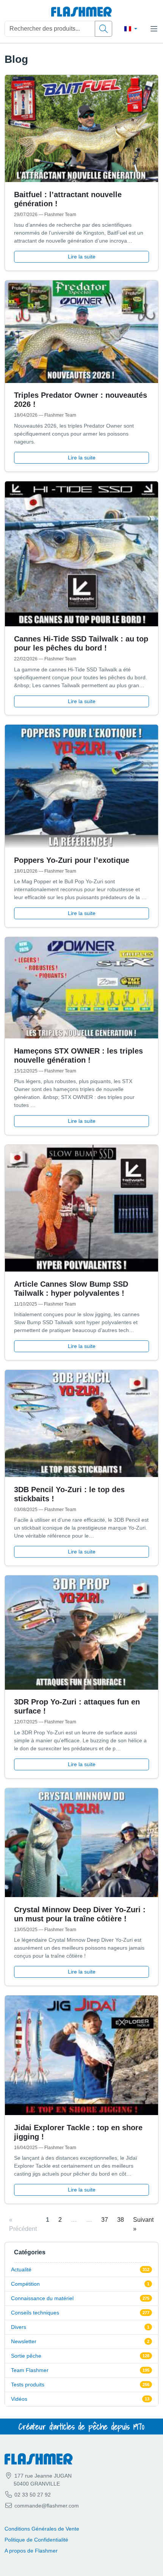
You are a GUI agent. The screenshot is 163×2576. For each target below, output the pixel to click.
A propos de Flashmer (31, 2551)
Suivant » (143, 2224)
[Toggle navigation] (154, 29)
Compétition (25, 2284)
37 (105, 2220)
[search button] (103, 29)
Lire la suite (82, 257)
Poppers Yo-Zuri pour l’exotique (72, 860)
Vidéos (19, 2399)
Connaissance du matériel (42, 2298)
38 (121, 2220)
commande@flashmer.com (47, 2506)
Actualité (21, 2269)
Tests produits (28, 2385)
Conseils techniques (35, 2313)
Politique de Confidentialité (36, 2540)
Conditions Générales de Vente (42, 2529)
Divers (19, 2327)
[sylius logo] (81, 12)
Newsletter (24, 2341)
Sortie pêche (26, 2356)
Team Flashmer (30, 2370)
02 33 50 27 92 (32, 2495)
